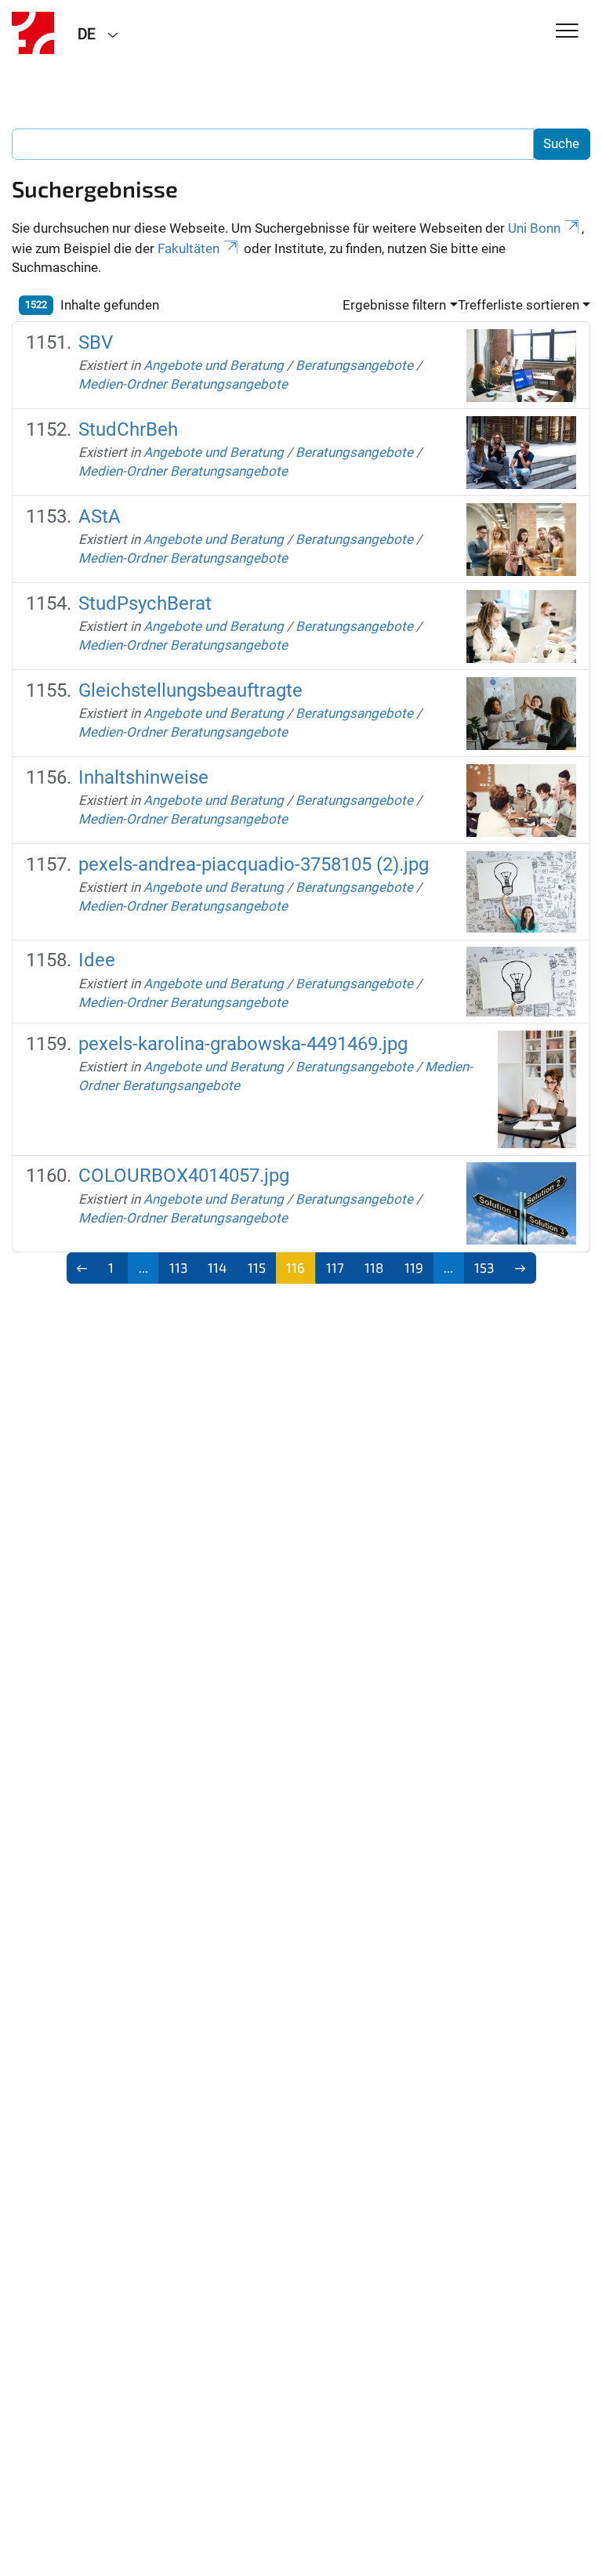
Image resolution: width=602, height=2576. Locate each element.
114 (217, 1267)
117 (335, 1267)
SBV (96, 342)
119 (414, 1267)
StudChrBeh (128, 429)
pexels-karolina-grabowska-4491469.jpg (243, 1044)
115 (257, 1267)
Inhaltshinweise (143, 777)
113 (178, 1267)
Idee (97, 960)
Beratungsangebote (354, 365)
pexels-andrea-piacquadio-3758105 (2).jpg (254, 864)
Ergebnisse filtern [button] (394, 305)
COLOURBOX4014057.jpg (184, 1176)
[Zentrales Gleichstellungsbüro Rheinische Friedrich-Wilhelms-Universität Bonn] (33, 33)
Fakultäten (189, 248)
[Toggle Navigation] (567, 32)
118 (374, 1267)
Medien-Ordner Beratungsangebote (183, 384)
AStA (100, 516)
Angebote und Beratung (214, 365)
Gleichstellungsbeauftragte (190, 690)
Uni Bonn (534, 228)
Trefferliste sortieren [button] (519, 305)
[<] (83, 1268)
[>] (520, 1268)
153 (484, 1267)
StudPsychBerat (145, 603)
